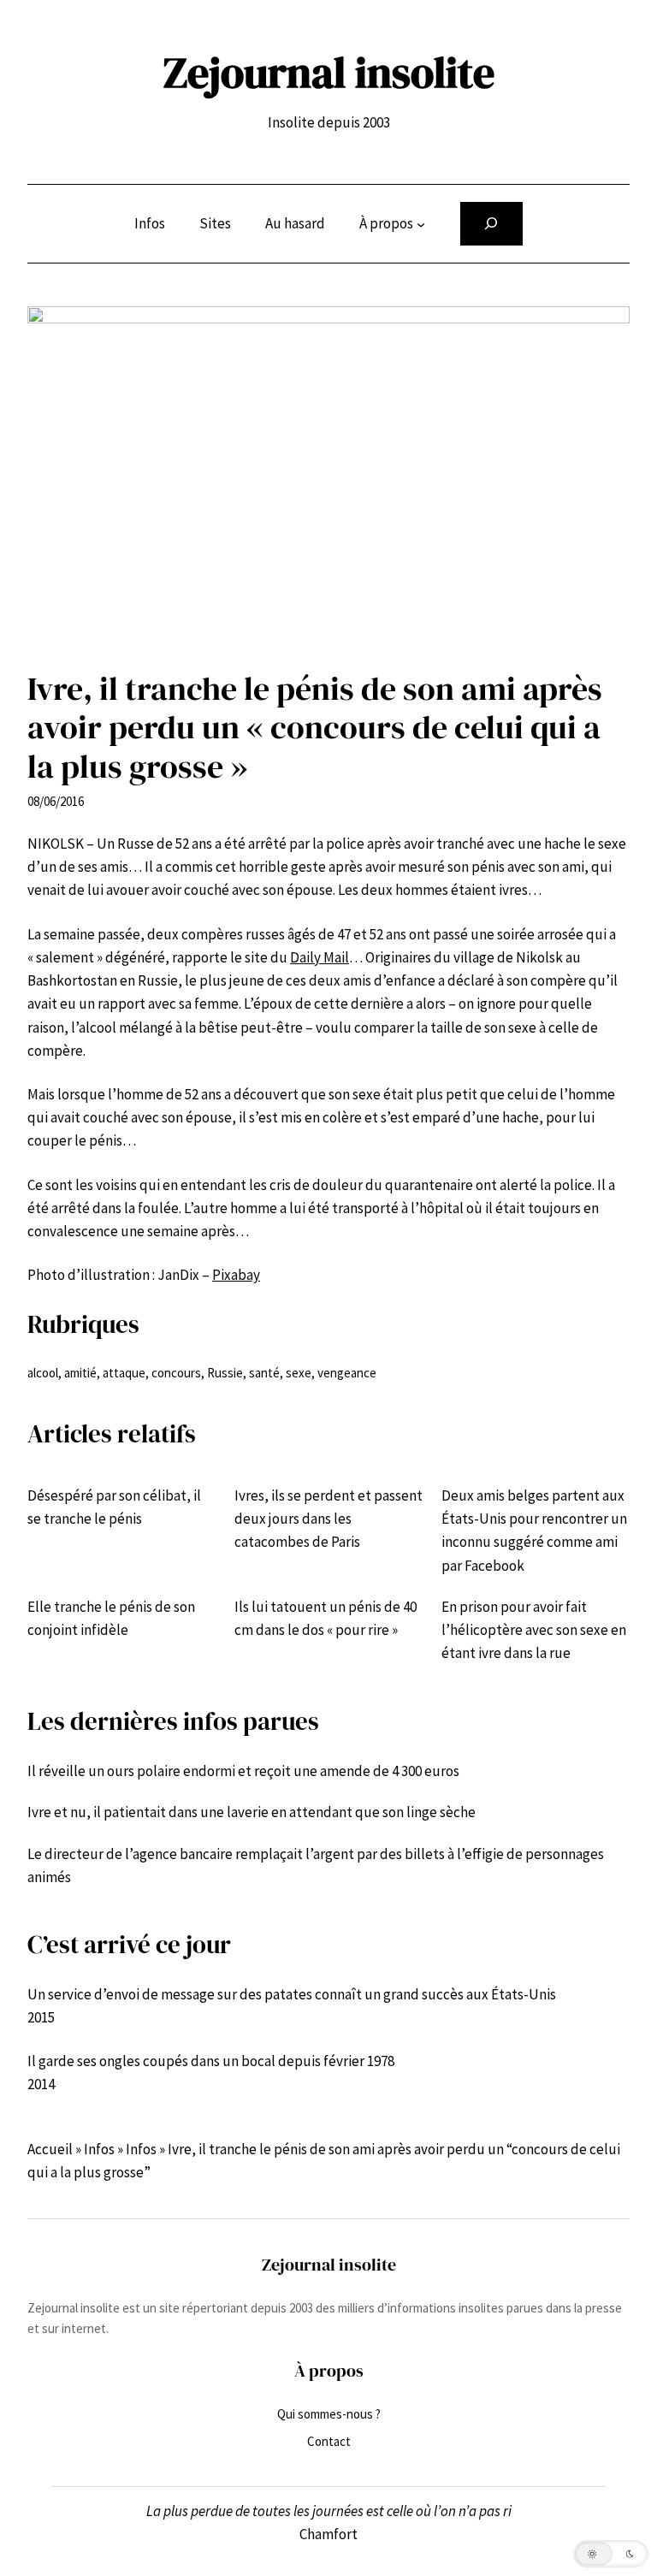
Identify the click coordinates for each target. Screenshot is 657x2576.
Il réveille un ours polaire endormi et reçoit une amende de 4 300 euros (243, 1771)
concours (176, 1373)
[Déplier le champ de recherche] (491, 224)
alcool (43, 1373)
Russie (225, 1373)
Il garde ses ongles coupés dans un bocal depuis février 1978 (211, 2061)
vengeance (347, 1373)
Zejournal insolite (329, 72)
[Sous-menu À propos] (421, 223)
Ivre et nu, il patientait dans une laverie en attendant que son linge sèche (252, 1812)
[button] (611, 2554)
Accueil (50, 2149)
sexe (299, 1373)
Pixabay (236, 1275)
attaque (124, 1373)
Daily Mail (320, 957)
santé (264, 1373)
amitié (80, 1373)
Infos (99, 2149)
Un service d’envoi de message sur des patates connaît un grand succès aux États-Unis (292, 1994)
